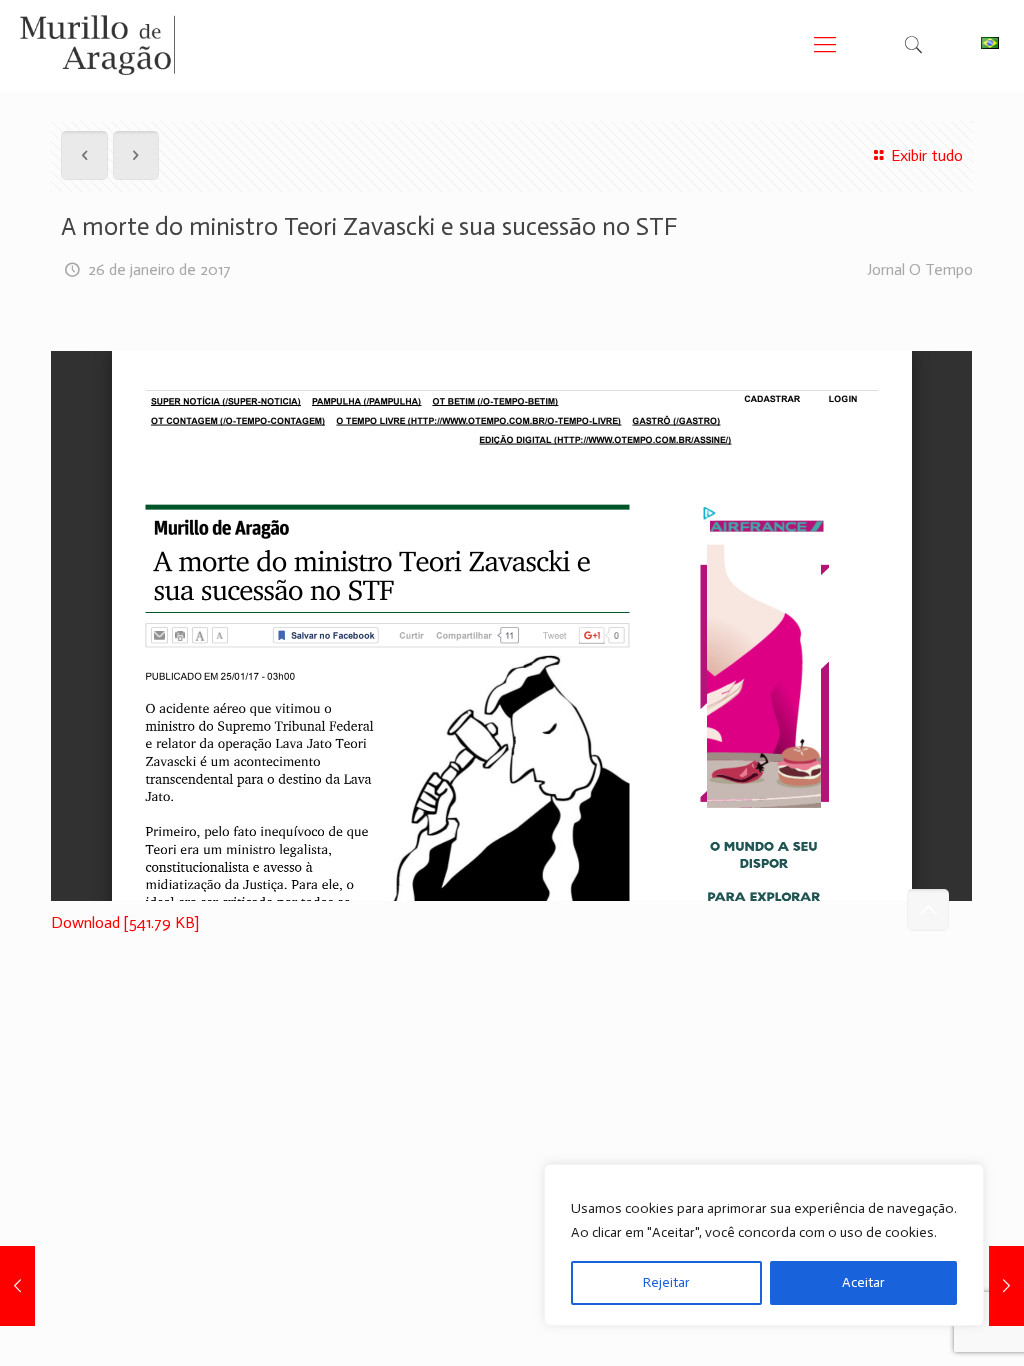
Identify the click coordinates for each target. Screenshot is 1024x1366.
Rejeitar (666, 1282)
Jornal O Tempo (920, 269)
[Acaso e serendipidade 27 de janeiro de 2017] (1006, 1286)
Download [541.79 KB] (125, 922)
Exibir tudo (926, 155)
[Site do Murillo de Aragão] (97, 45)
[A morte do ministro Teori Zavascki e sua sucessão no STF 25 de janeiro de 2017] (17, 1286)
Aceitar (863, 1282)
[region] (764, 1245)
